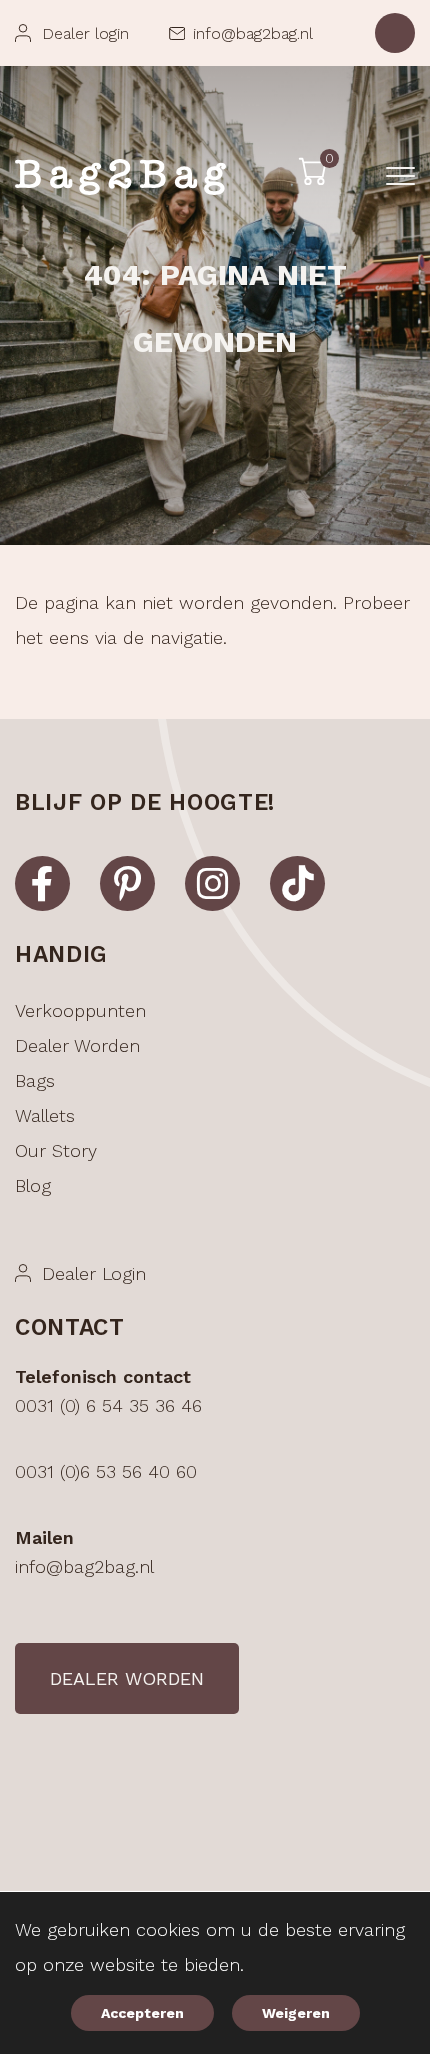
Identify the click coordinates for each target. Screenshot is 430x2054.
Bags (35, 1080)
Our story (56, 1150)
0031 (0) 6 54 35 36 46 (108, 1405)
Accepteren (142, 2013)
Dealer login (85, 33)
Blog (33, 1185)
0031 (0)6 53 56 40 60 (106, 1471)
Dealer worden (77, 1045)
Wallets (45, 1115)
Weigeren (296, 2013)
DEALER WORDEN (127, 1678)
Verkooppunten (80, 1010)
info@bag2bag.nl (253, 33)
